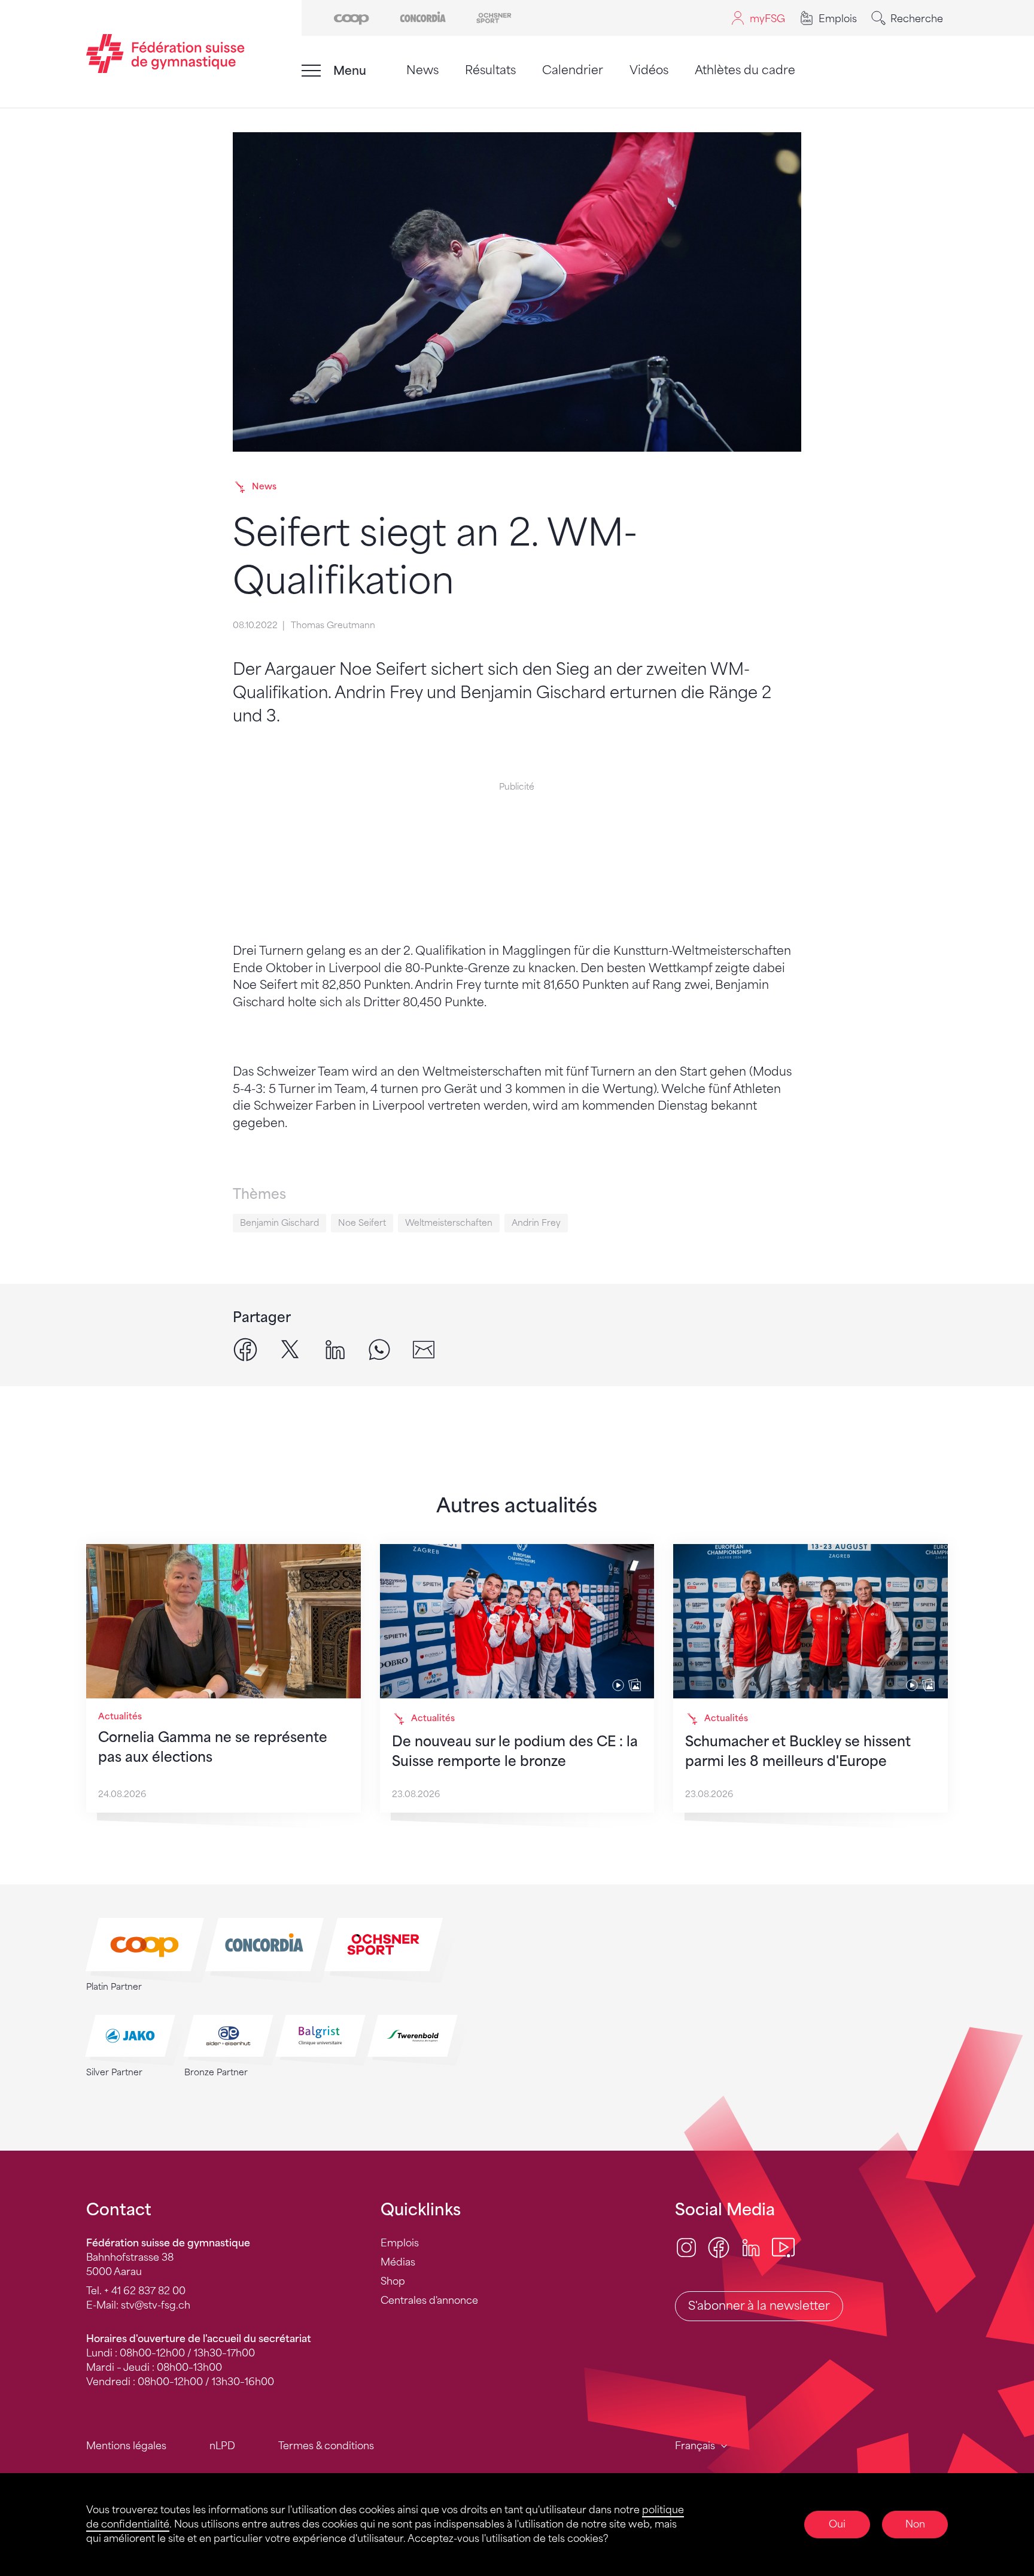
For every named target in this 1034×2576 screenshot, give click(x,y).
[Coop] (352, 17)
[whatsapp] (379, 1349)
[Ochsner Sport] (494, 17)
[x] (290, 1349)
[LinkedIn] (751, 2247)
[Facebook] (719, 2247)
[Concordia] (423, 17)
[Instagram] (686, 2247)
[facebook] (245, 1349)
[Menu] (311, 71)
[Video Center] (783, 2247)
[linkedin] (335, 1349)
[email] (424, 1349)
